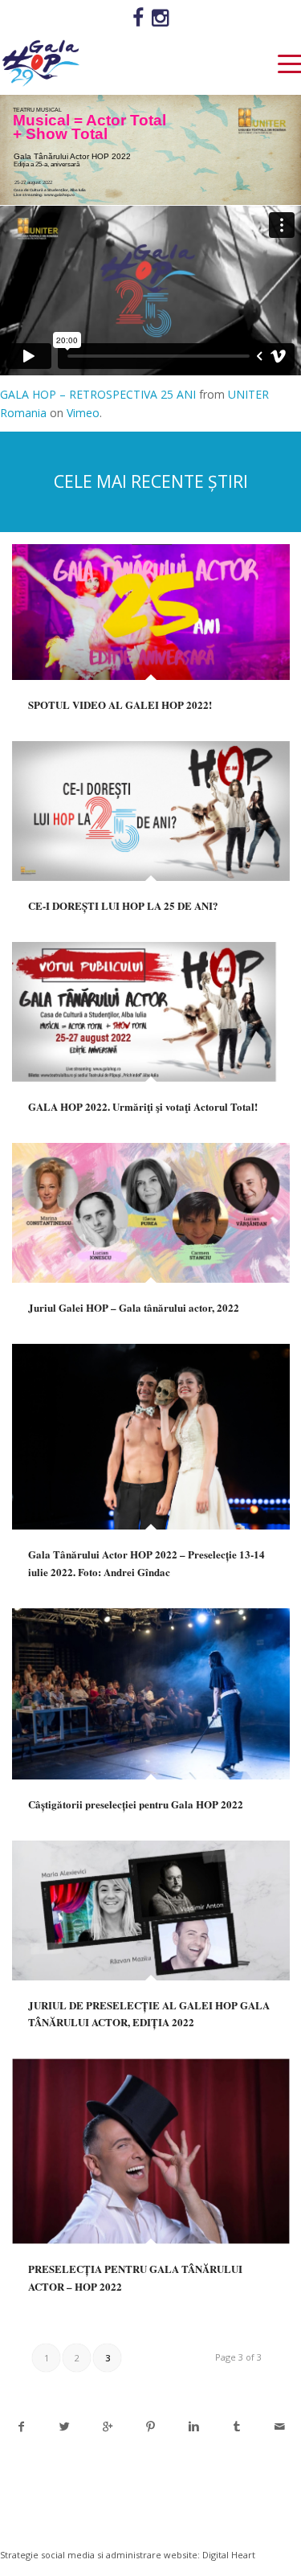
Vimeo (83, 413)
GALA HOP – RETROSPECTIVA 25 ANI (98, 394)
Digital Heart (229, 2555)
